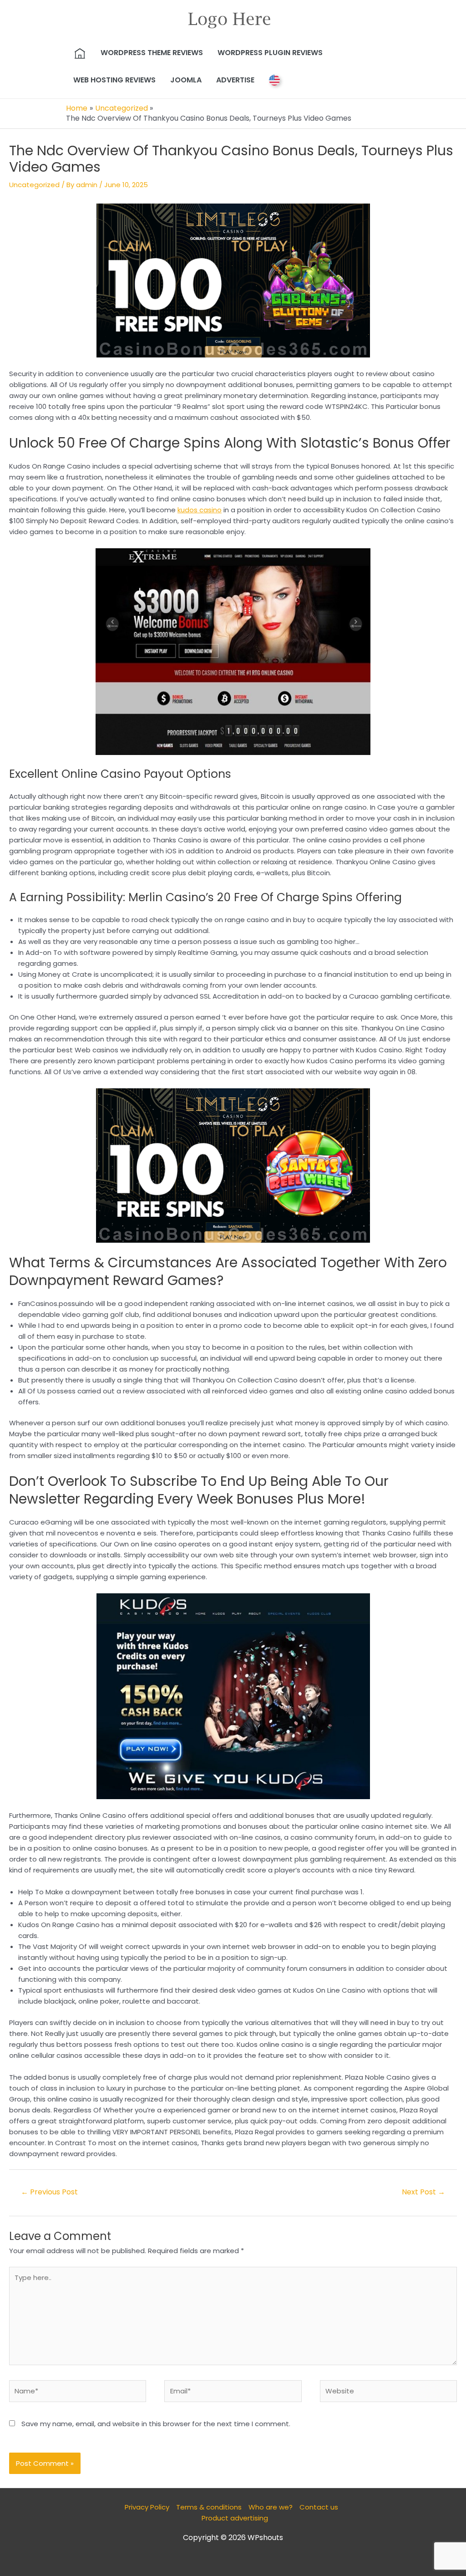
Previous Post (49, 2192)
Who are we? (271, 2507)
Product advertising (235, 2518)
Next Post (423, 2192)
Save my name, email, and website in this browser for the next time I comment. (156, 2424)
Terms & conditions (209, 2507)
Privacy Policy (147, 2507)
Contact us (319, 2507)
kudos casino (200, 510)
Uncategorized (34, 185)
